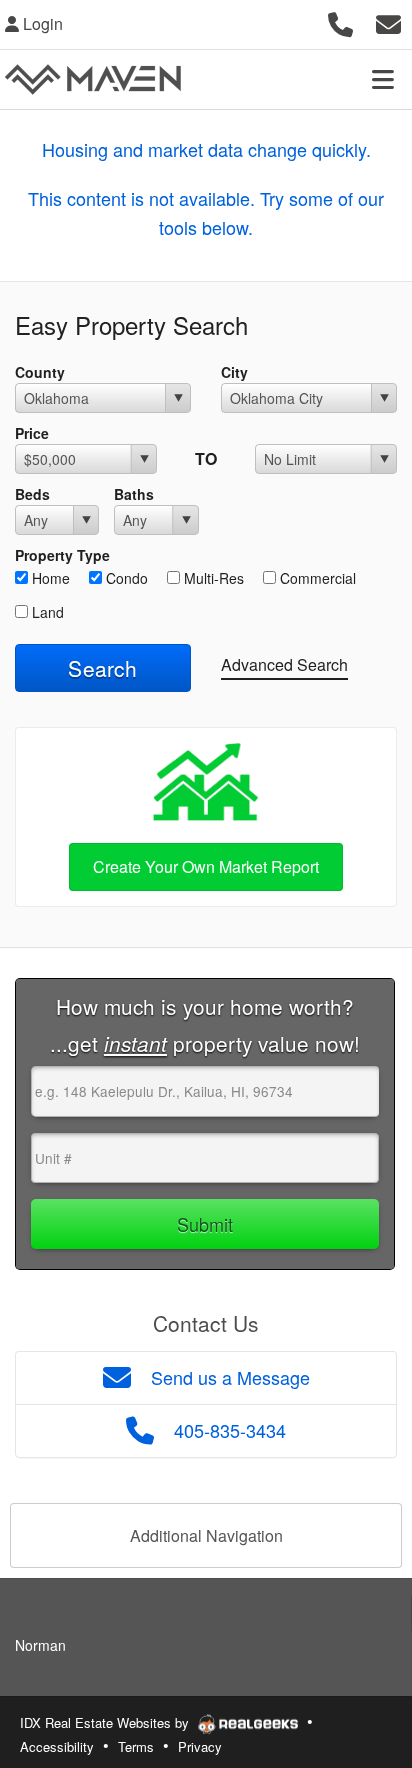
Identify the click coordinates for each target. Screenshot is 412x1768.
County (40, 372)
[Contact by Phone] (340, 21)
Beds (32, 494)
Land (46, 612)
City (234, 372)
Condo (125, 578)
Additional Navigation (206, 1535)
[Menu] (383, 79)
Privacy (200, 1746)
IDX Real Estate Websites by (106, 1722)
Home (49, 578)
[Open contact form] (388, 21)
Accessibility (57, 1746)
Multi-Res (212, 578)
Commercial (316, 578)
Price (32, 433)
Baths (134, 494)
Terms (136, 1746)
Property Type (62, 555)
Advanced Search (284, 664)
